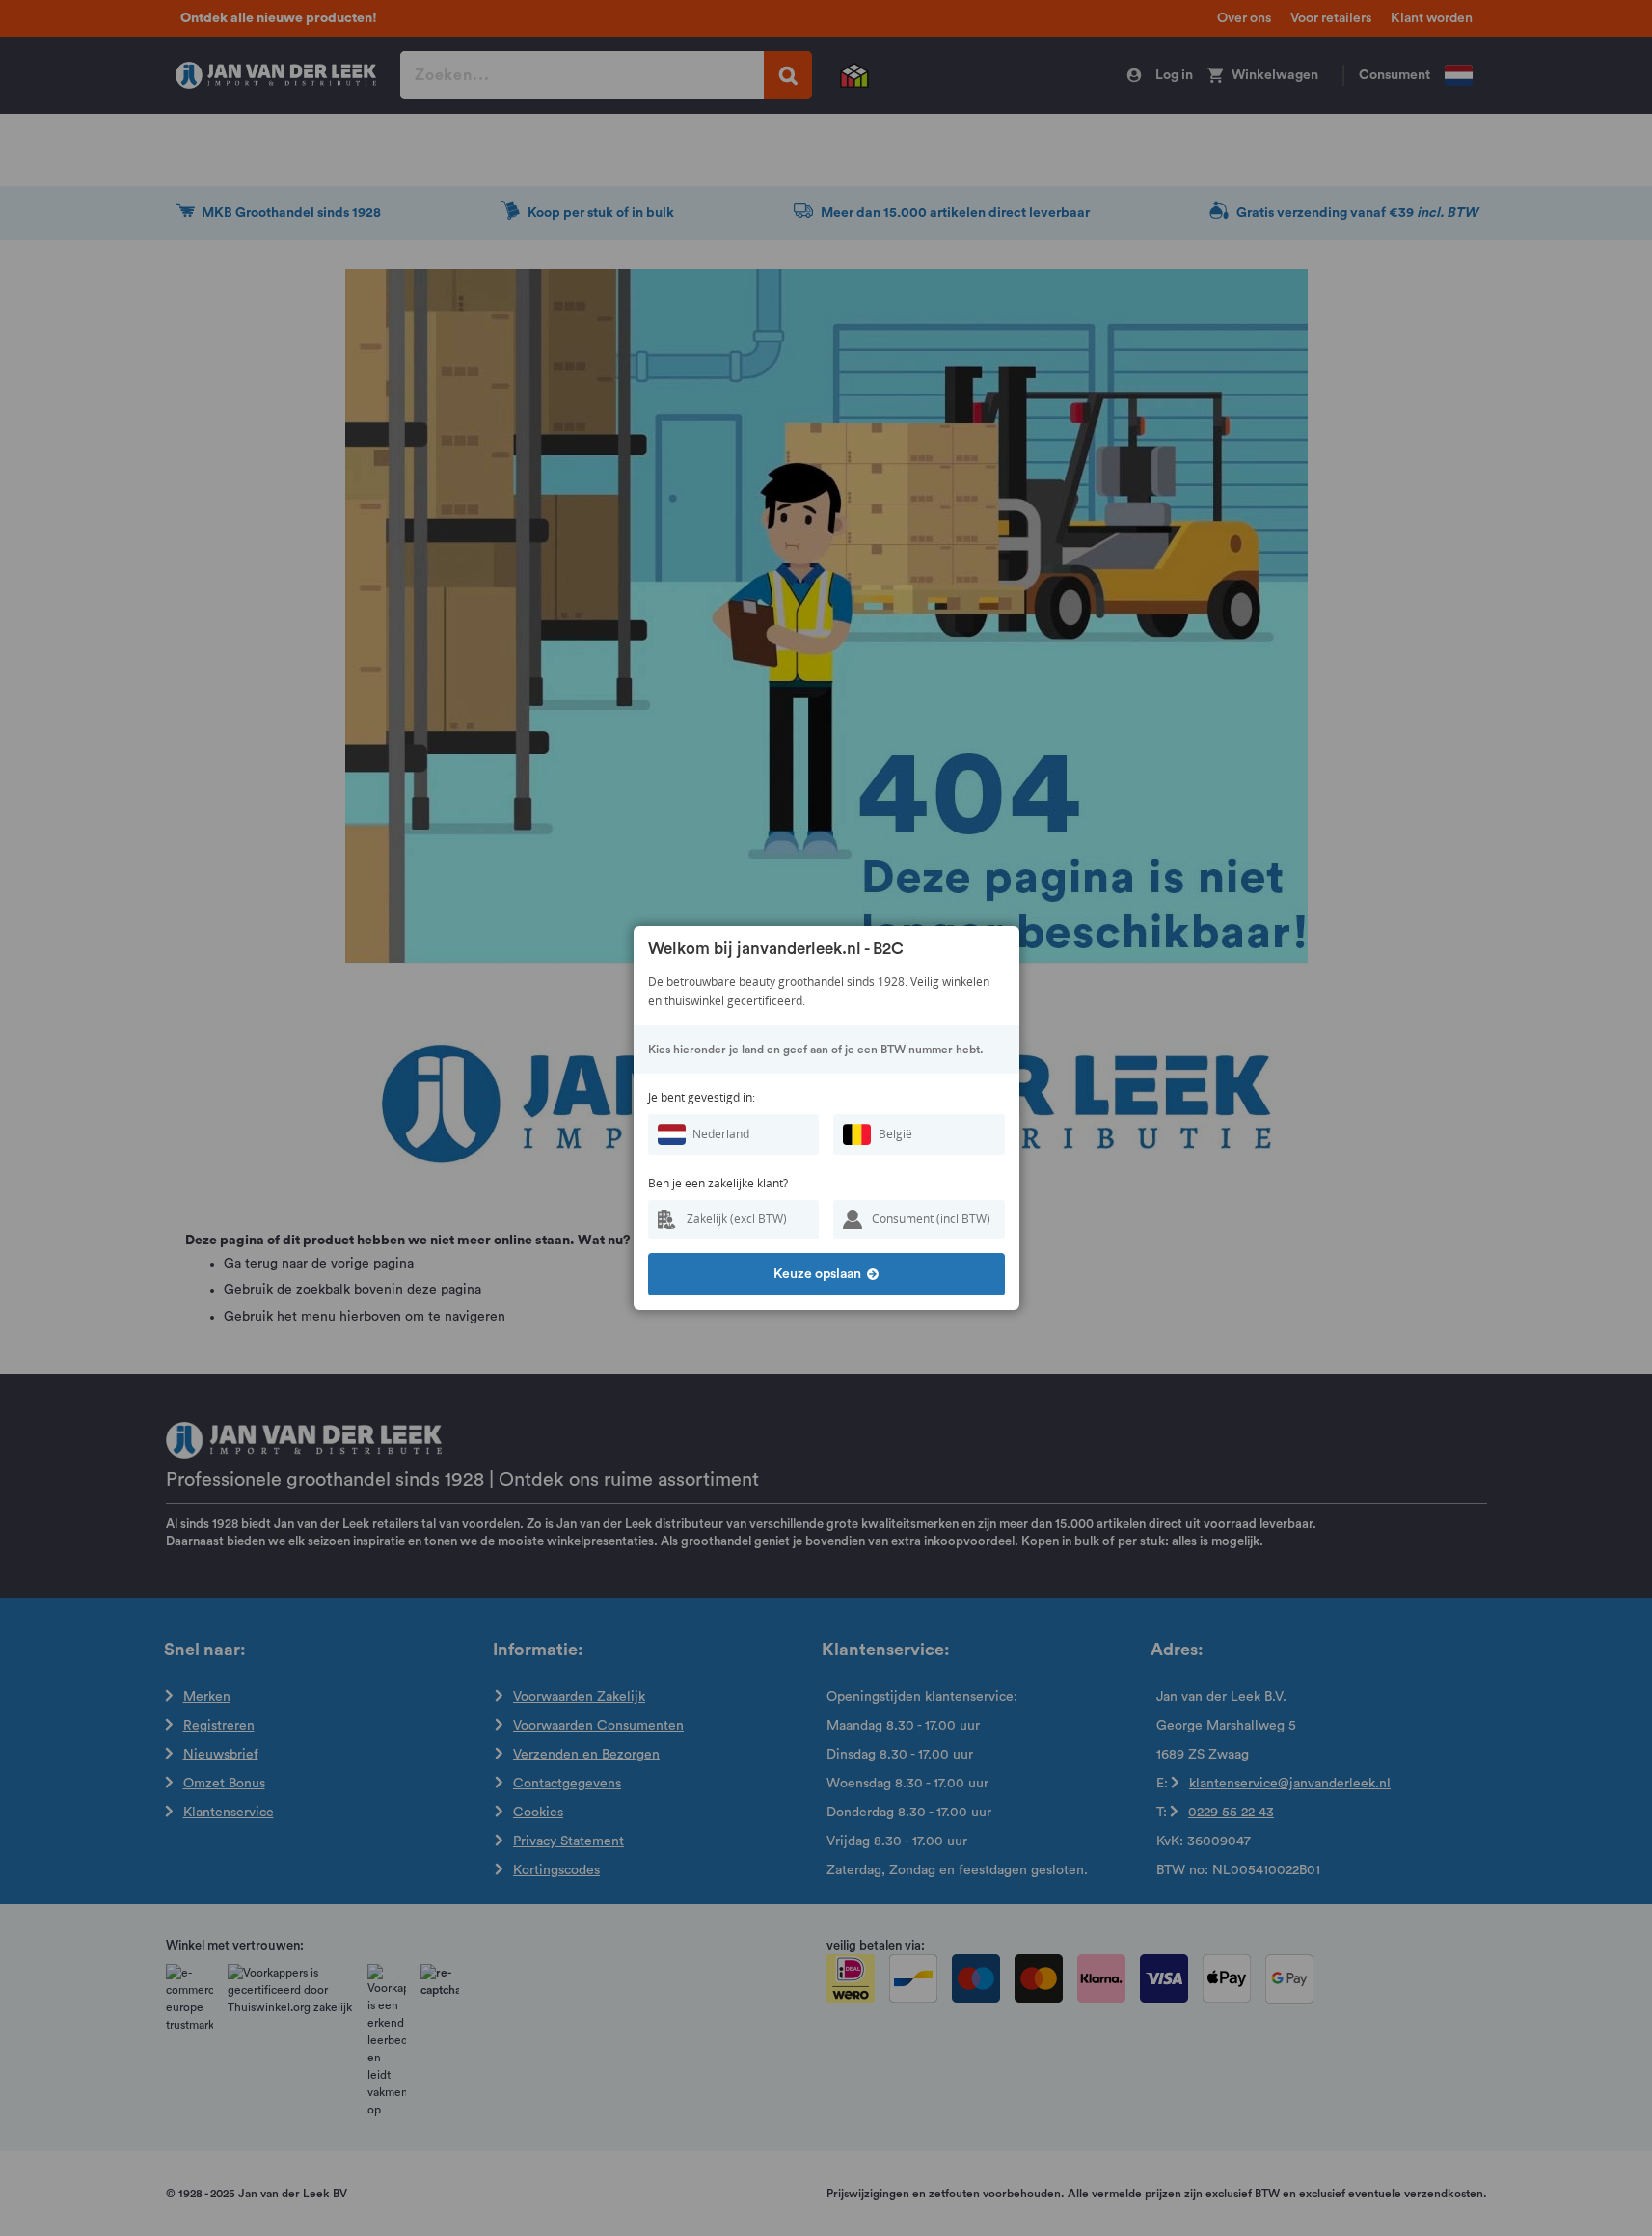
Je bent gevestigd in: (702, 1097)
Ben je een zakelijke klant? (718, 1183)
